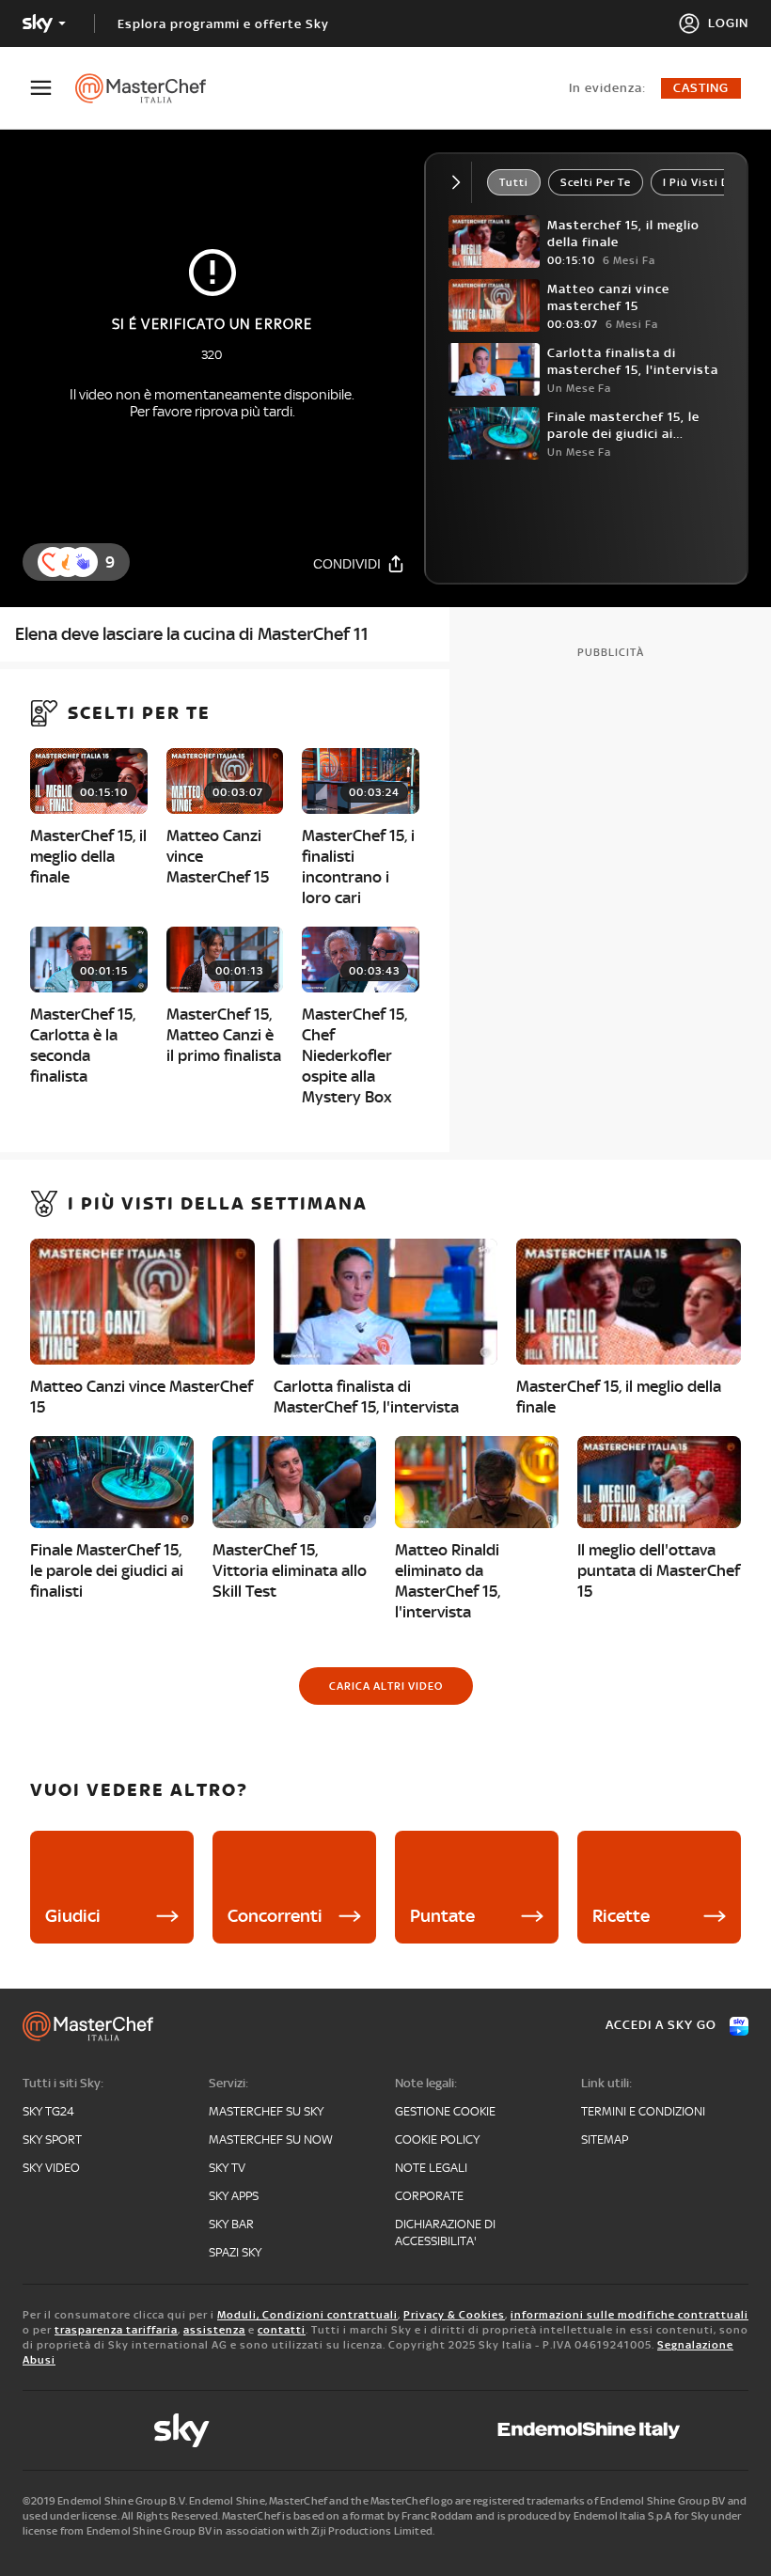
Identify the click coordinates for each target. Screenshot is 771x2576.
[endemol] (589, 2430)
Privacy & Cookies (454, 2315)
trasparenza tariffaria (116, 2330)
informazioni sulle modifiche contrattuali (629, 2315)
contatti (282, 2330)
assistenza (214, 2330)
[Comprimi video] (460, 182)
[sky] (181, 2430)
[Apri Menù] (53, 88)
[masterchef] (150, 88)
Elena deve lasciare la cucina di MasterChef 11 (192, 634)
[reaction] (83, 562)
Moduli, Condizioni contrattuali (307, 2315)
